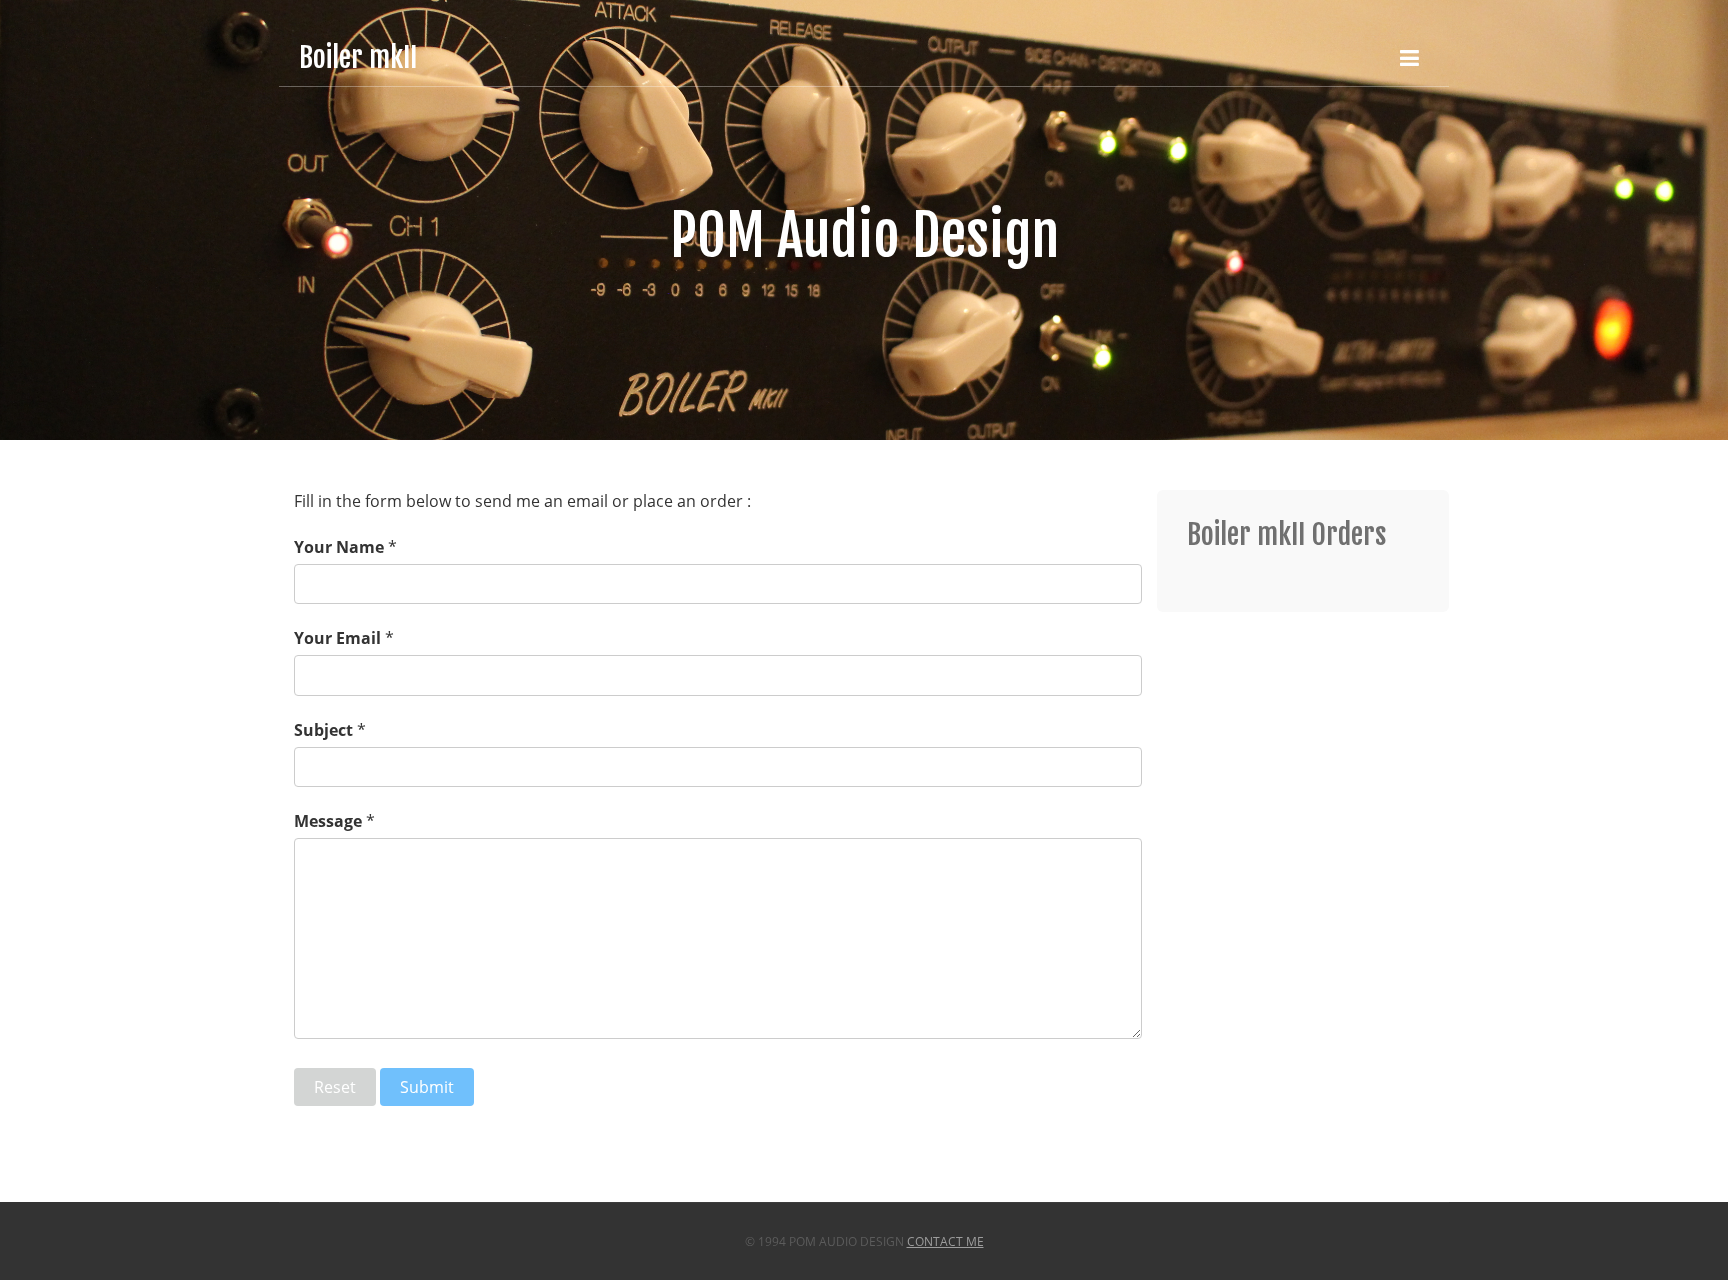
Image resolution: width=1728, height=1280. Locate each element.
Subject (323, 730)
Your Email (337, 638)
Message (328, 821)
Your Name (339, 547)
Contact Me (945, 1241)
